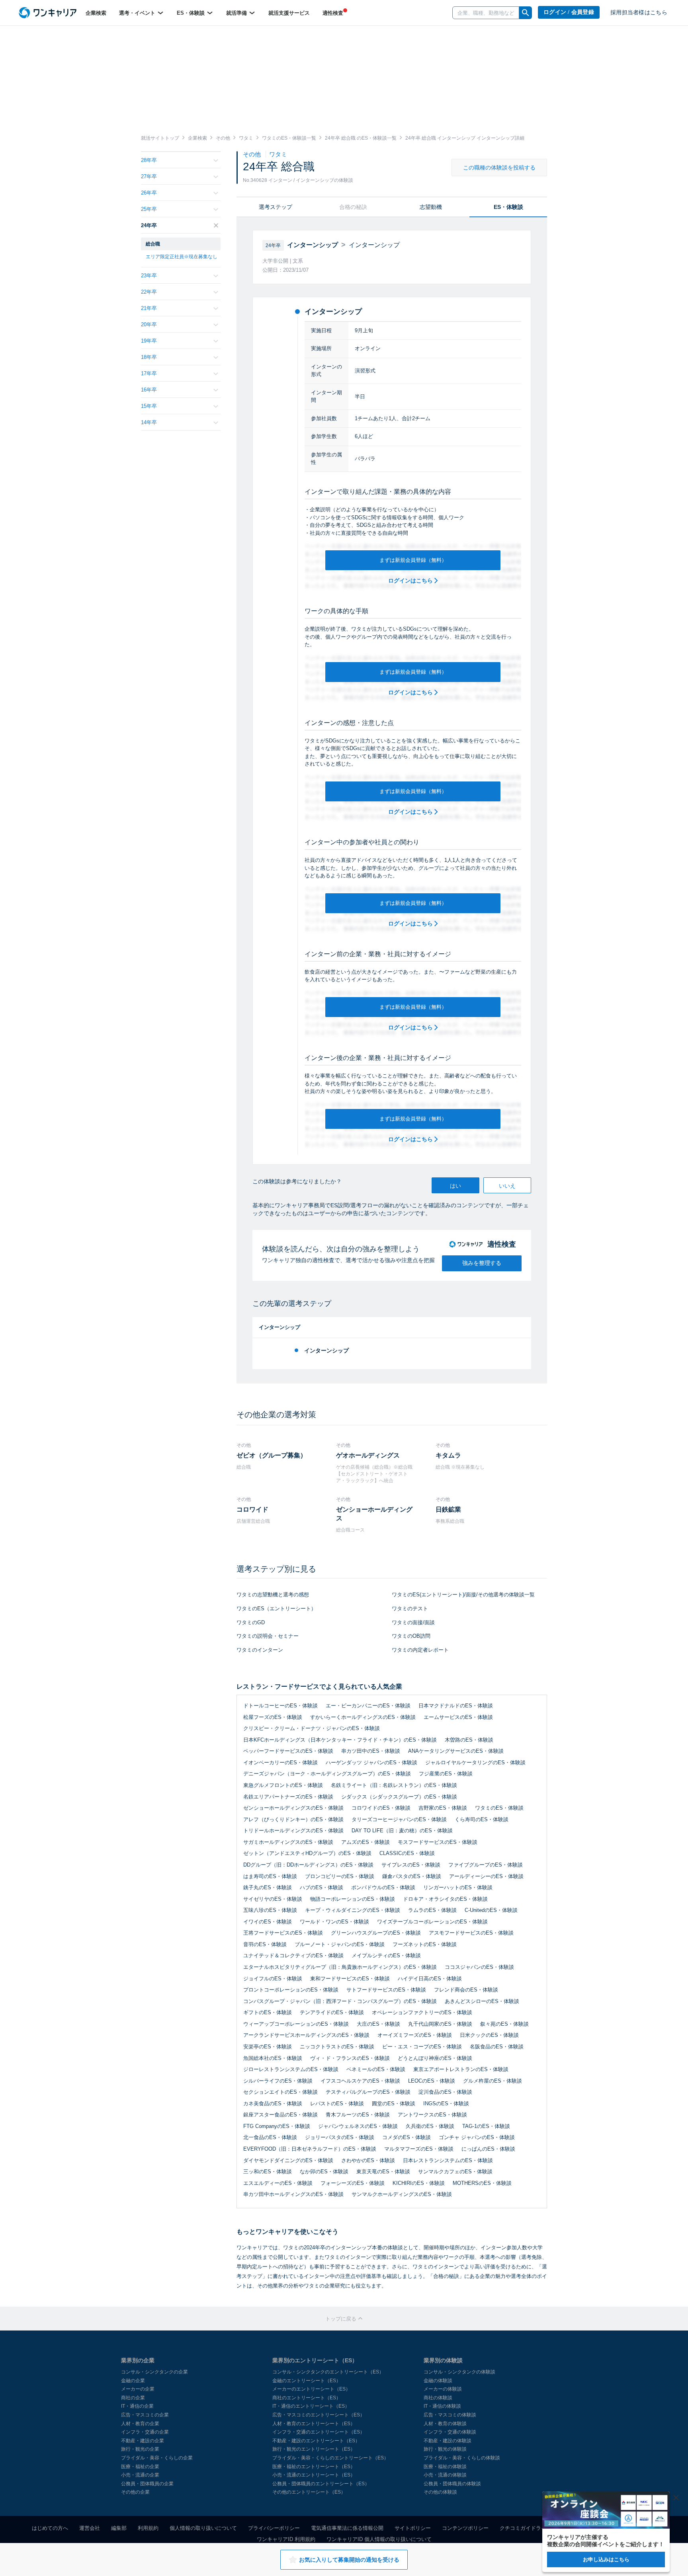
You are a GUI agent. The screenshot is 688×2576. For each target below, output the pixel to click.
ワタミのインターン (260, 1650)
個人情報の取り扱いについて (203, 2528)
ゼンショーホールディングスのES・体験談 (293, 1808)
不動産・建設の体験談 (448, 2441)
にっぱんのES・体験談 (488, 2149)
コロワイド (252, 1509)
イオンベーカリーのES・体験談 (280, 1762)
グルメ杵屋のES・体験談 (493, 2081)
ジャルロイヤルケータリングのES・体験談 (475, 1762)
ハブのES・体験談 (322, 1887)
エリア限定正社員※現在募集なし (182, 257)
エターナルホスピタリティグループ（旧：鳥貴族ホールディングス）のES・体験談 (340, 1967)
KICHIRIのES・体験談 (419, 2183)
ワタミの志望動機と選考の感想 (273, 1595)
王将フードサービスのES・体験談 (283, 1933)
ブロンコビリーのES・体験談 (340, 1876)
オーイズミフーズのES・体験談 (415, 2035)
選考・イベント (138, 13)
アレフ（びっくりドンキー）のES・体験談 (293, 1819)
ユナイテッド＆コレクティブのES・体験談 (293, 1955)
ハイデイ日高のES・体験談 (430, 1979)
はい (455, 1186)
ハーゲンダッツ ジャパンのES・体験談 (371, 1762)
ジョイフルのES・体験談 (273, 1979)
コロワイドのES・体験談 (381, 1808)
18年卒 (149, 357)
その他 (253, 154)
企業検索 (96, 13)
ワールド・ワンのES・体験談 (334, 1922)
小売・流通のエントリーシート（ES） (314, 2475)
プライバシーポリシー (274, 2528)
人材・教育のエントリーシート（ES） (314, 2424)
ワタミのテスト (410, 1609)
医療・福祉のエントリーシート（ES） (314, 2467)
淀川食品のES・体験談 (445, 2092)
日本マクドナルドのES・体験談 (456, 1706)
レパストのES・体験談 (337, 2103)
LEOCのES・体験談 (432, 2081)
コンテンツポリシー (465, 2528)
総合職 (153, 244)
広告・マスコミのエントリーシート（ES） (319, 2415)
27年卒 (149, 176)
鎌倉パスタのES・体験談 (412, 1876)
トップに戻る (342, 2319)
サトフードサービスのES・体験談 (386, 1990)
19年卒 (149, 341)
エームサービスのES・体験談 (458, 1717)
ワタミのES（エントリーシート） (276, 1609)
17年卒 (149, 373)
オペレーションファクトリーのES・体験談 (422, 2012)
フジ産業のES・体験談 (446, 1774)
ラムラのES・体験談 (432, 1910)
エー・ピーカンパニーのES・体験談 (368, 1706)
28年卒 (149, 160)
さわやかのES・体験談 (368, 2160)
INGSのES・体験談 (446, 2103)
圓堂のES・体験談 (394, 2103)
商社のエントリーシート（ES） (307, 2398)
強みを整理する (482, 1263)
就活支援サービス (289, 13)
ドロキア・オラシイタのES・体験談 (445, 1899)
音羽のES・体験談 (265, 1944)
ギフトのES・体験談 (268, 2012)
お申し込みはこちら (606, 2559)
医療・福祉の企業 (140, 2467)
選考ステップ (276, 207)
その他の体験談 (440, 2492)
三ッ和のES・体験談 (268, 2172)
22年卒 (149, 292)
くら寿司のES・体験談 (482, 1819)
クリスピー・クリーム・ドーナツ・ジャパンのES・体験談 (312, 1728)
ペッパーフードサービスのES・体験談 (288, 1751)
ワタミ (278, 154)
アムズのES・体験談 (365, 1842)
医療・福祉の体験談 (445, 2467)
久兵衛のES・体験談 (430, 2126)
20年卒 (149, 324)
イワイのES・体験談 (268, 1922)
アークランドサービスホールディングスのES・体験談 (306, 2035)
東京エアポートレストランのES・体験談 (461, 2069)
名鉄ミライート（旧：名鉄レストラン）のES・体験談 (394, 1785)
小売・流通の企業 (140, 2475)
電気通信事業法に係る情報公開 (347, 2528)
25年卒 (149, 209)
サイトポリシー (413, 2528)
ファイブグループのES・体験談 (486, 1865)
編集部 (119, 2528)
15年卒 (149, 406)
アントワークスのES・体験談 (432, 2115)
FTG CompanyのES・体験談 (277, 2126)
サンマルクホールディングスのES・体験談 (402, 2194)
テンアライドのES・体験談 (332, 2012)
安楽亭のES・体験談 (268, 2047)
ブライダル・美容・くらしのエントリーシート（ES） (330, 2458)
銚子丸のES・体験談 (268, 1887)
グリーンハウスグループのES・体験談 (376, 1933)
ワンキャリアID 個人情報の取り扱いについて (379, 2539)
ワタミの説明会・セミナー (268, 1636)
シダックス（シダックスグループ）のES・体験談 (399, 1797)
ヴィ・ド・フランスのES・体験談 (350, 2058)
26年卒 (149, 193)
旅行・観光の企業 (140, 2449)
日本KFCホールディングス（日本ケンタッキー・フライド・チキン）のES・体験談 (340, 1740)
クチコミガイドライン (526, 2528)
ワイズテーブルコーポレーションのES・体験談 (432, 1922)
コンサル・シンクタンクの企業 (154, 2372)
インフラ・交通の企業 (145, 2432)
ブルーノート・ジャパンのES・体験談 (340, 1944)
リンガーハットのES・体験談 (458, 1887)
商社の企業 (133, 2398)
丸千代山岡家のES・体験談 (440, 2024)
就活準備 (237, 13)
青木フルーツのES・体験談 (358, 2115)
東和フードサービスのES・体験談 (350, 1979)
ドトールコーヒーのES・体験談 (280, 1706)
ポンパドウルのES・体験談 (383, 1887)
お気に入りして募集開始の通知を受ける (349, 2560)
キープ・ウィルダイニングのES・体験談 (353, 1910)
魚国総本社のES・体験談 (273, 2058)
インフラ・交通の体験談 (450, 2432)
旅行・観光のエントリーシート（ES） (314, 2449)
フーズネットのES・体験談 (425, 1944)
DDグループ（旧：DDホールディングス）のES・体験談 (308, 1865)
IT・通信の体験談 (442, 2406)
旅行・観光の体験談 (445, 2449)
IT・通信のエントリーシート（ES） (311, 2406)
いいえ (507, 1186)
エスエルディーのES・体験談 (278, 2183)
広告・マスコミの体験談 (450, 2415)
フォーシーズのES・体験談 (353, 2183)
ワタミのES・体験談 (499, 1808)
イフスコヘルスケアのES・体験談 (360, 2081)
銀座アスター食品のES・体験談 (280, 2115)
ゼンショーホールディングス (374, 1514)
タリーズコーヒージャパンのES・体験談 (399, 1819)
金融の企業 (133, 2381)
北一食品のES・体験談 (270, 2137)
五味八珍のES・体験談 (270, 1910)
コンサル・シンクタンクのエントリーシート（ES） (328, 2372)
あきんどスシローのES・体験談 (482, 2001)
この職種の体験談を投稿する (499, 168)
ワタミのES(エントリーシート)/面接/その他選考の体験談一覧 (463, 1595)
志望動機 (431, 207)
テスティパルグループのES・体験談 (368, 2092)
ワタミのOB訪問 (411, 1636)
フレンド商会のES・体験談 (466, 1990)
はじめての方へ (50, 2528)
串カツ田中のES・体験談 (371, 1751)
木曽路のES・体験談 (469, 1740)
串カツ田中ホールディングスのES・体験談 (293, 2194)
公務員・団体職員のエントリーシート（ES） (321, 2484)
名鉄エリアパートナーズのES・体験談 (288, 1797)
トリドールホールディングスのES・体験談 (293, 1831)
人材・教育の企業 (140, 2424)
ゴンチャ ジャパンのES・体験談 (477, 2137)
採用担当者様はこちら (639, 13)
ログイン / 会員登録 (569, 12)
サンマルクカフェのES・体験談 (455, 2172)
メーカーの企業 (138, 2389)
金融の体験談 (438, 2381)
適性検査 (333, 13)
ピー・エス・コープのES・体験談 (422, 2047)
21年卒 (149, 308)
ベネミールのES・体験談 (376, 2069)
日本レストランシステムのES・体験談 (448, 2160)
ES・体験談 (192, 13)
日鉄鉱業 (448, 1509)
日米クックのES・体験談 (489, 2035)
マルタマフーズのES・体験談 (419, 2149)
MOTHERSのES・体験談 (482, 2183)
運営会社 (90, 2528)
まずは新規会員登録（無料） (413, 560)
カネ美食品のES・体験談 (273, 2103)
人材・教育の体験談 (445, 2424)
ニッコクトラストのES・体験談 (337, 2047)
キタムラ (448, 1455)
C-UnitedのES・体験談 (491, 1910)
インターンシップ (326, 1350)
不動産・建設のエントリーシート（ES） (316, 2441)
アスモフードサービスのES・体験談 (471, 1933)
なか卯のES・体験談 (324, 2172)
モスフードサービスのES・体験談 (438, 1842)
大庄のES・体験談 (378, 2024)
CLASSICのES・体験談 (407, 1853)
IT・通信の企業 (137, 2406)
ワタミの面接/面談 (413, 1622)
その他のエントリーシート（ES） (309, 2492)
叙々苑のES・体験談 (504, 2024)
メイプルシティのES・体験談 (386, 1955)
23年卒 (149, 276)
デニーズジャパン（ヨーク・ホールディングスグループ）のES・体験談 (327, 1774)
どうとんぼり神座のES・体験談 (435, 2058)
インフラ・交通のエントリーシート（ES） (319, 2432)
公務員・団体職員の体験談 (452, 2484)
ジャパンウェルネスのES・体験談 (358, 2126)
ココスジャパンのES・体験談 (479, 1967)
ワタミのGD (251, 1622)
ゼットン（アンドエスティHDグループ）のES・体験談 (307, 1853)
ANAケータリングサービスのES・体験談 (456, 1751)
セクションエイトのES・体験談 (280, 2092)
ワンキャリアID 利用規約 (286, 2539)
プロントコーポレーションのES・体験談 (291, 1990)
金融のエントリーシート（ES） (307, 2381)
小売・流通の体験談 (445, 2475)
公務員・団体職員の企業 (147, 2484)
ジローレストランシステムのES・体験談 (291, 2069)
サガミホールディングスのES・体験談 (288, 1842)
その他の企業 (135, 2492)
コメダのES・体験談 (407, 2137)
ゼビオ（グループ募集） (272, 1455)
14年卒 (149, 422)
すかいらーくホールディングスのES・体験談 (363, 1717)
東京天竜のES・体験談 (383, 2172)
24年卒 (149, 225)
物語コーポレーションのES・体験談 (353, 1899)
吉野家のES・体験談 (443, 1808)
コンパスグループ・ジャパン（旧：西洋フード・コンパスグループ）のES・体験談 (340, 2001)
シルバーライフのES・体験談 (278, 2081)
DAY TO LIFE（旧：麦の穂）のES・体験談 (402, 1831)
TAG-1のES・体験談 (486, 2126)
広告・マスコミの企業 (145, 2415)
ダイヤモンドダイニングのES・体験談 (288, 2160)
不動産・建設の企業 (143, 2441)
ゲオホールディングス (368, 1455)
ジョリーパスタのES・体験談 (340, 2137)
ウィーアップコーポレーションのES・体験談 (296, 2024)
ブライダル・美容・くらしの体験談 (462, 2458)
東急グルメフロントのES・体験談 (283, 1785)
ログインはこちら (411, 581)
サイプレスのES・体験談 (411, 1865)
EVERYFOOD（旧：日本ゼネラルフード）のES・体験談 (310, 2149)
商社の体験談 (438, 2398)
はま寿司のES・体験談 (270, 1876)
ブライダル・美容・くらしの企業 (157, 2458)
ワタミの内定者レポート (420, 1650)
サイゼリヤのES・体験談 (273, 1899)
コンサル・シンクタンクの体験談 (459, 2372)
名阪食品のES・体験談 (497, 2047)
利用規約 (148, 2528)
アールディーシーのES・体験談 (486, 1876)
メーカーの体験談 (443, 2389)
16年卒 (149, 390)
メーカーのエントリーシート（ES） (311, 2389)
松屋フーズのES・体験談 (273, 1717)
